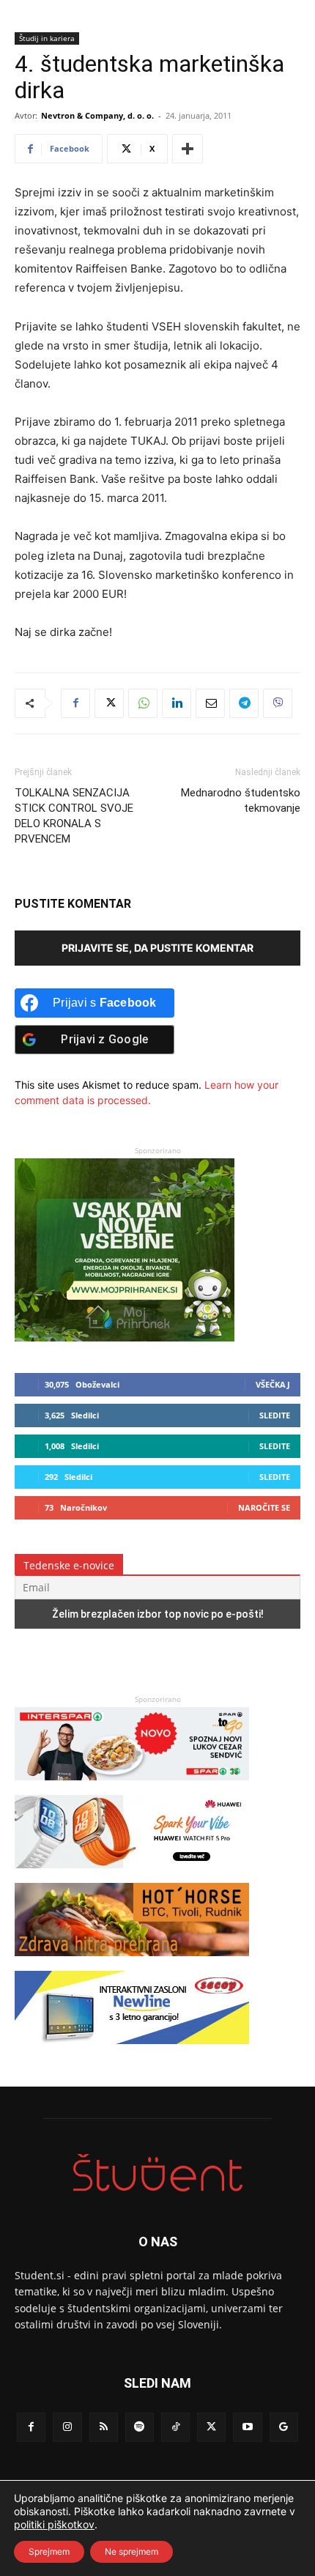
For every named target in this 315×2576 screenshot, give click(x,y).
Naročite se (264, 1507)
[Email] (210, 703)
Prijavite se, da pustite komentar (157, 948)
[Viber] (278, 703)
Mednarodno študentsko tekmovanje (241, 800)
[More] (188, 149)
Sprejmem (49, 2551)
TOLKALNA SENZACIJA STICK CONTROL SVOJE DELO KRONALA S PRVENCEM (74, 816)
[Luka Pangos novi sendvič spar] (132, 1787)
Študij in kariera (47, 38)
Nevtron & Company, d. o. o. (97, 115)
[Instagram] (67, 2427)
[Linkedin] (177, 703)
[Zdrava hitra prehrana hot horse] (132, 1963)
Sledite (275, 1415)
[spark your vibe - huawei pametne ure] (132, 1875)
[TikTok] (175, 2427)
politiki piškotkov (54, 2524)
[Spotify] (140, 2427)
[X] (109, 703)
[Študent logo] (157, 2173)
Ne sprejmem (131, 2551)
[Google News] (284, 2427)
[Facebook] (75, 703)
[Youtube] (247, 2427)
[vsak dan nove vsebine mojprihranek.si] (125, 1337)
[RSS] (104, 2427)
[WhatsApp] (143, 703)
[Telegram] (244, 703)
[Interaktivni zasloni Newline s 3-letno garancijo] (132, 2051)
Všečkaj (273, 1384)
